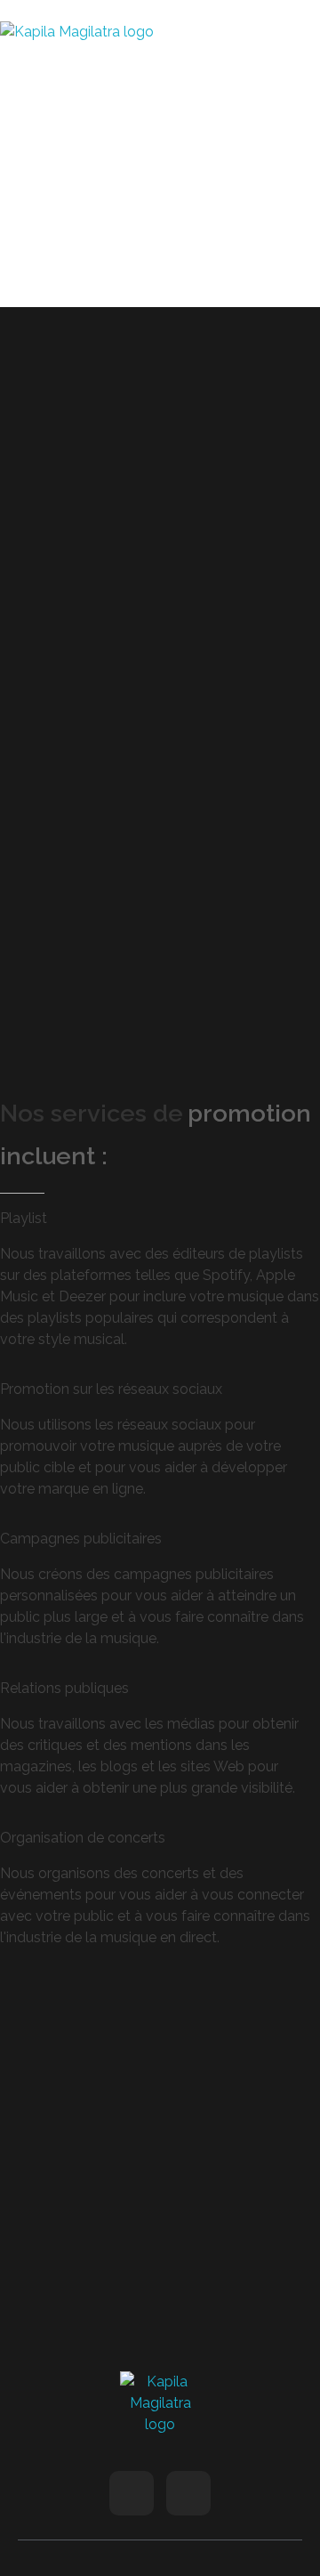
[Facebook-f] (132, 2493)
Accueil (20, 337)
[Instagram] (188, 2493)
